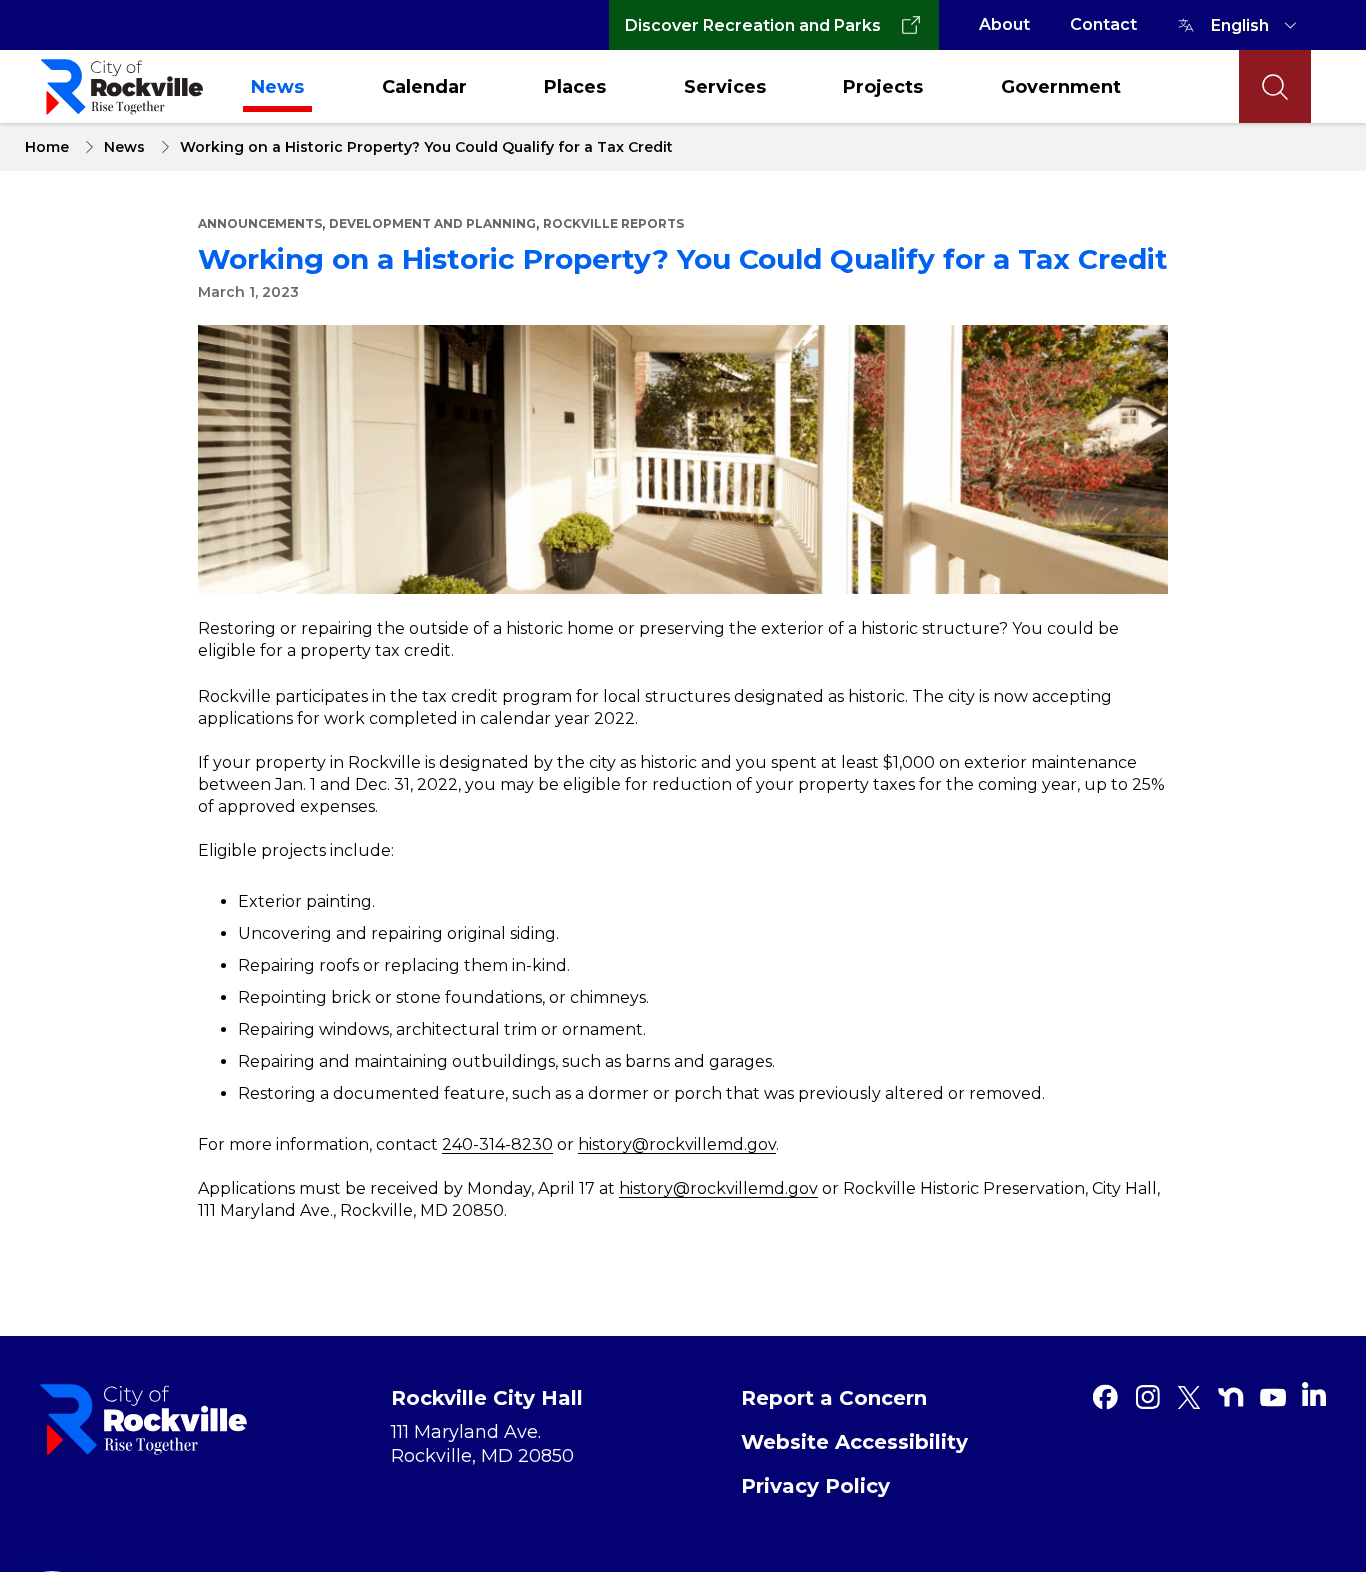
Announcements (260, 223)
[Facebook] (1105, 1397)
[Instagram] (1147, 1397)
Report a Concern (834, 1398)
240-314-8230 (497, 1144)
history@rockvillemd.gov (677, 1144)
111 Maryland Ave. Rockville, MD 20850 (482, 1444)
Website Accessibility (854, 1442)
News (277, 87)
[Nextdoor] (1231, 1397)
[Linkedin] (1314, 1394)
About (1004, 24)
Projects (883, 87)
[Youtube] (1273, 1397)
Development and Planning (432, 223)
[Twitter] (1189, 1397)
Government (1061, 87)
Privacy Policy (815, 1486)
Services (725, 87)
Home (47, 147)
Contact (1103, 24)
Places (575, 87)
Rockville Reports (613, 223)
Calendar (424, 87)
